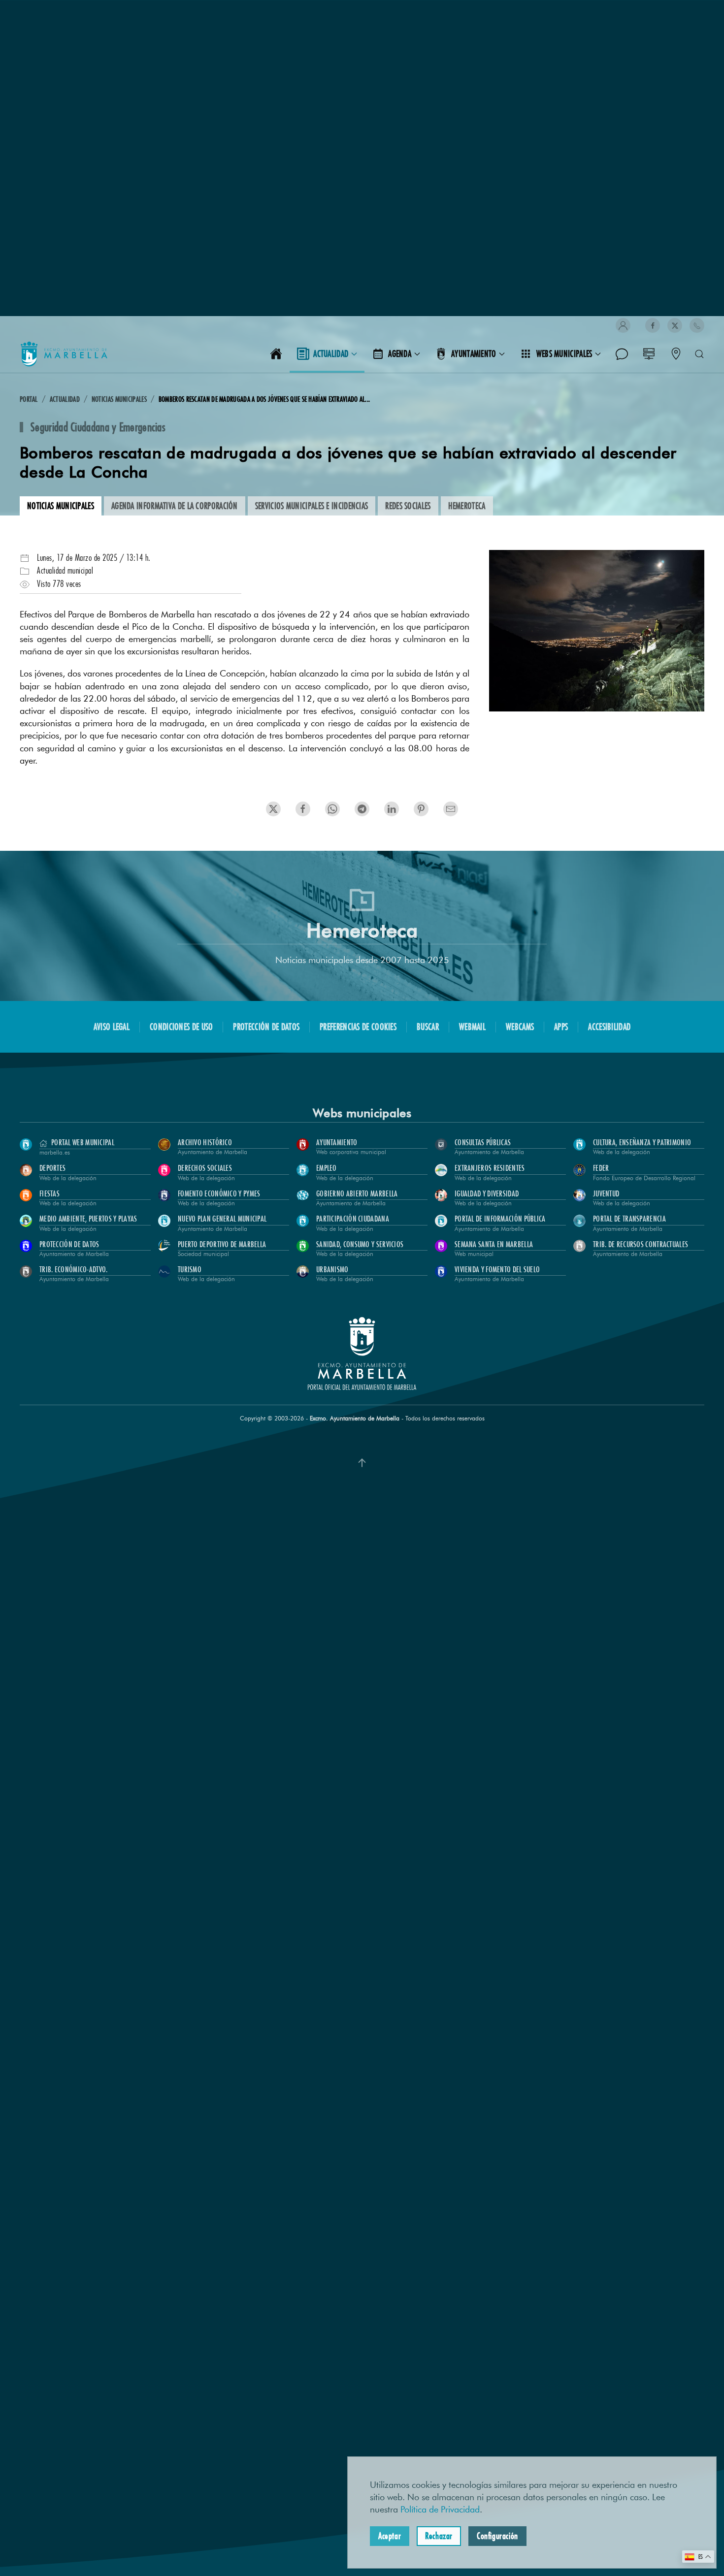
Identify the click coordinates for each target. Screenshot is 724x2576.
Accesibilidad (609, 1027)
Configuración (497, 2536)
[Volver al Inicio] (64, 354)
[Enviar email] (451, 809)
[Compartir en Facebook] (303, 809)
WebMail (472, 1027)
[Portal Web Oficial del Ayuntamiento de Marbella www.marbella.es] (276, 354)
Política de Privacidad (440, 2510)
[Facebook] (653, 325)
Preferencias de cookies (358, 1027)
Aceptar (390, 2536)
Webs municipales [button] (564, 354)
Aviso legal (112, 1027)
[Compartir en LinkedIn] (332, 809)
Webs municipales (362, 1113)
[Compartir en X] (273, 809)
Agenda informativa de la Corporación (175, 506)
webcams (520, 1027)
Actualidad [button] (331, 354)
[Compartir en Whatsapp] (421, 809)
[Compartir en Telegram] (392, 809)
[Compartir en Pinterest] (362, 809)
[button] (623, 325)
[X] (675, 325)
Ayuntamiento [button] (474, 354)
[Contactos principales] (676, 354)
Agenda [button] (400, 354)
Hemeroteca (467, 506)
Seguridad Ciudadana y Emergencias (98, 427)
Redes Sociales (408, 506)
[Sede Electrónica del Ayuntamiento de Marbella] (649, 354)
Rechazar (439, 2536)
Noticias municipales (61, 506)
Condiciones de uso (181, 1027)
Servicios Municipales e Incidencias (312, 506)
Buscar (428, 1027)
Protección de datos (266, 1027)
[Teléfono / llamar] (697, 325)
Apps (561, 1027)
